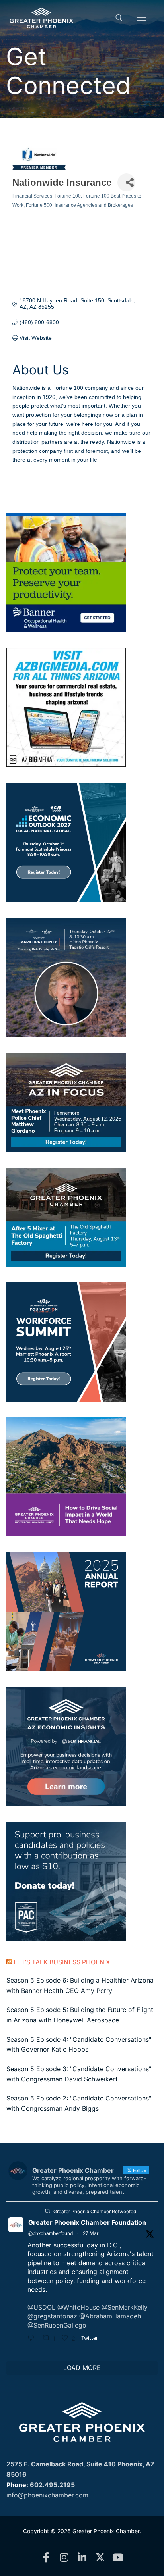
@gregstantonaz (52, 2316)
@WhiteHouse (78, 2307)
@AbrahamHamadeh (110, 2316)
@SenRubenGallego (57, 2325)
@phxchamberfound (51, 2233)
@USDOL (41, 2307)
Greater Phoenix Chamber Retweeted (95, 2211)
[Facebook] (46, 2558)
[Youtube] (118, 2558)
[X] (100, 2558)
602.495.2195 (52, 2485)
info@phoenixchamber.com (47, 2495)
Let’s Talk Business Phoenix (62, 1962)
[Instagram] (64, 2558)
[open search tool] (119, 18)
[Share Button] (126, 182)
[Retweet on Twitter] (47, 2211)
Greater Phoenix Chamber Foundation (87, 2222)
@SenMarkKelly (125, 2307)
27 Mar (91, 2233)
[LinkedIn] (82, 2558)
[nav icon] (142, 18)
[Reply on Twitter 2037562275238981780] (33, 2339)
